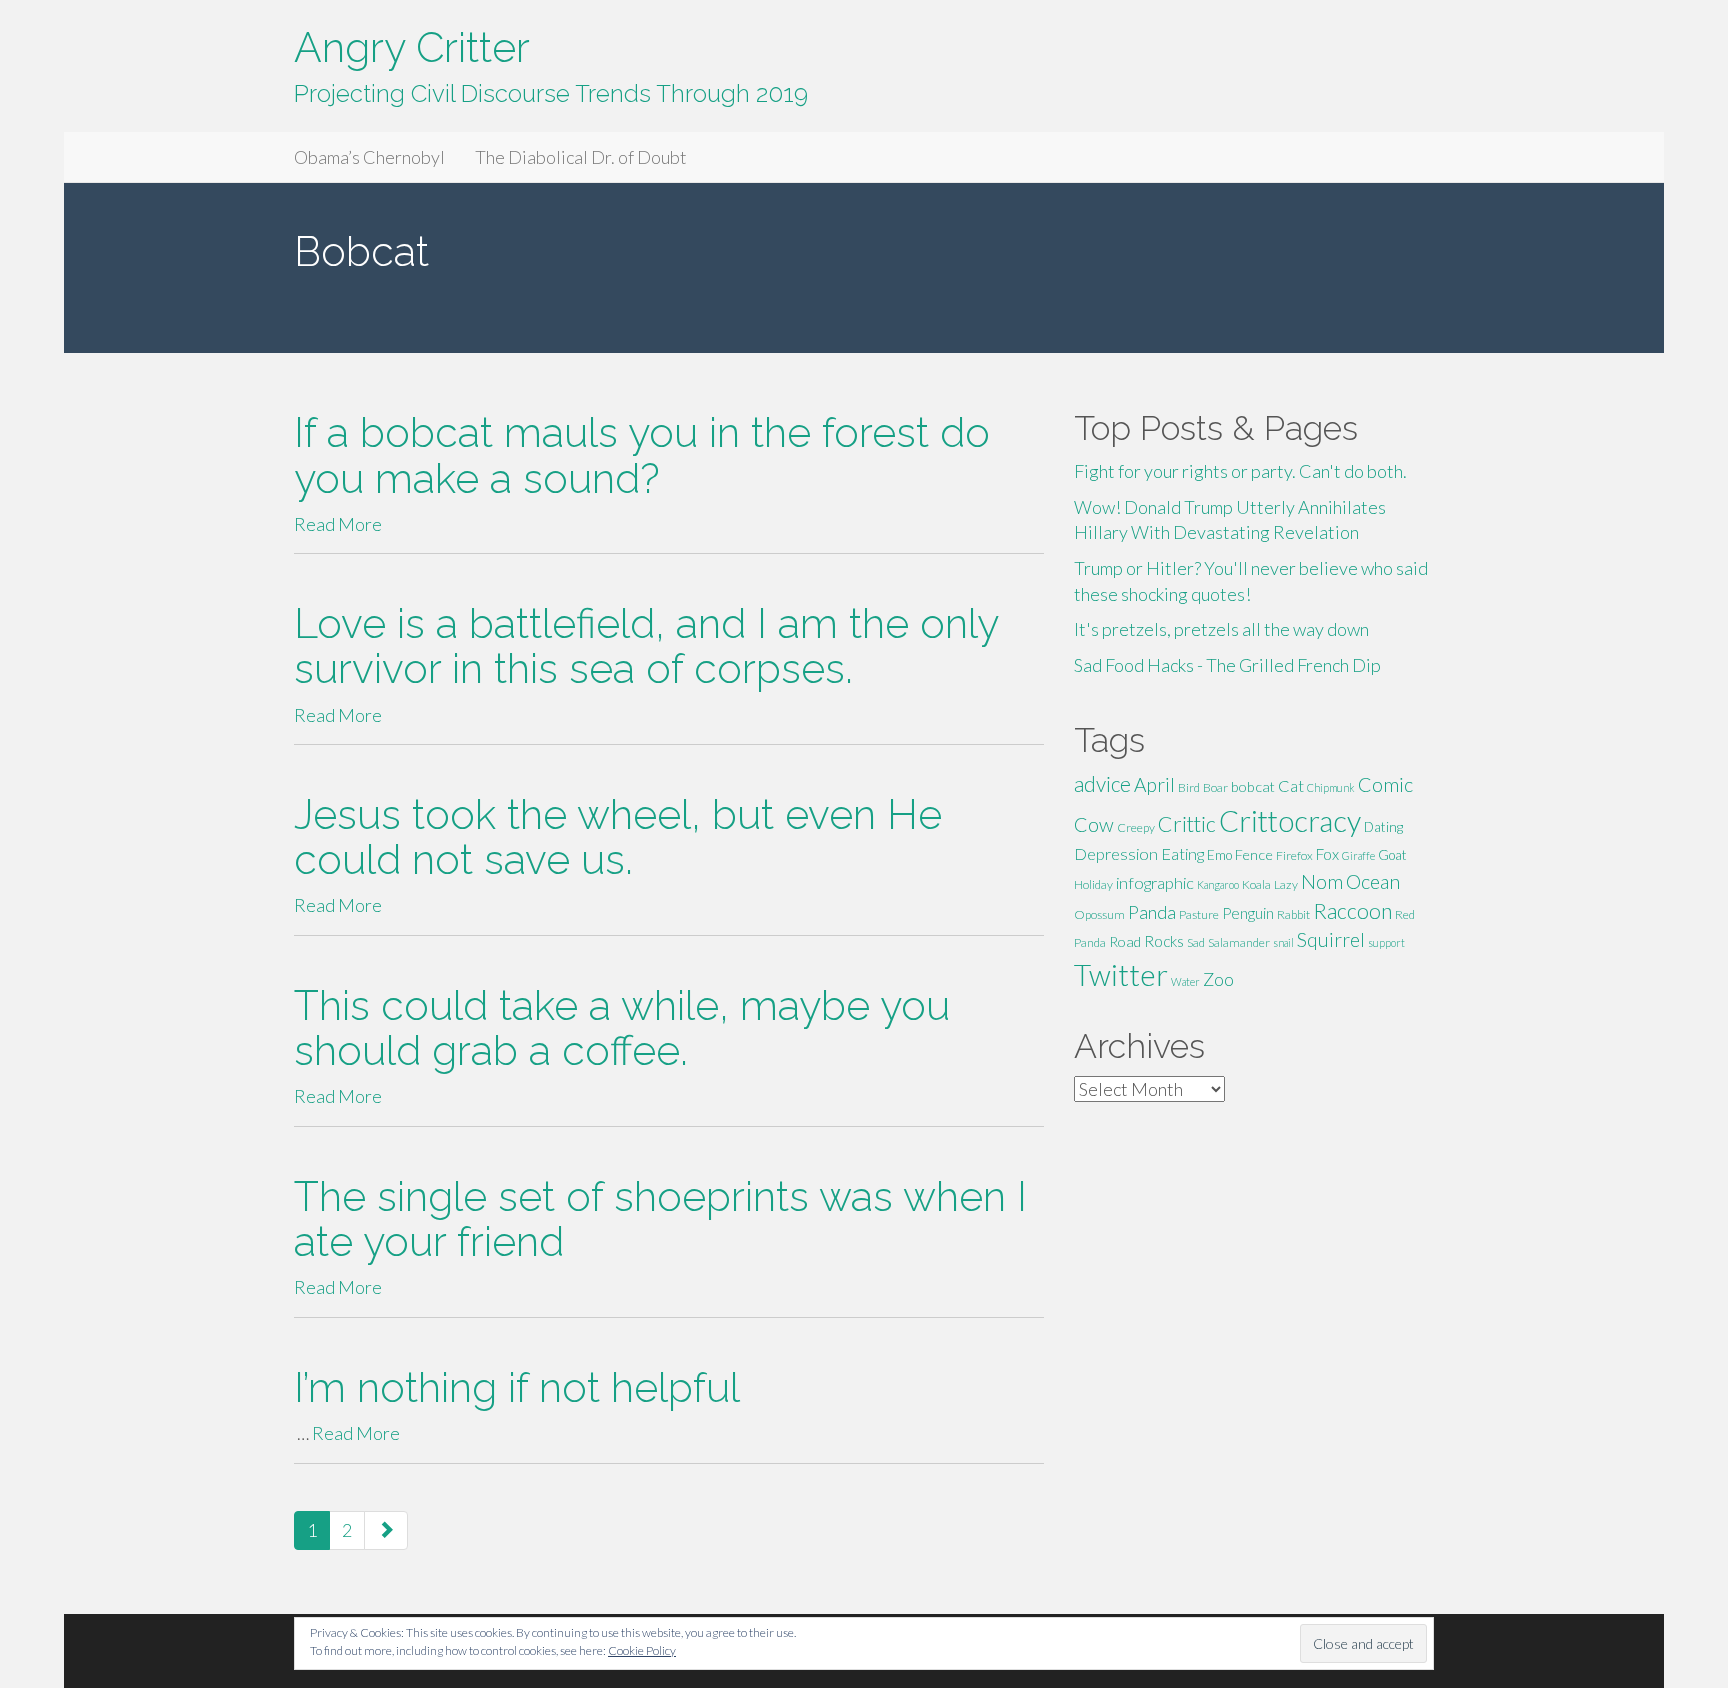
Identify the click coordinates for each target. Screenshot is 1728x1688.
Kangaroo (1218, 884)
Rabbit (1293, 914)
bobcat (1253, 786)
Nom (1322, 881)
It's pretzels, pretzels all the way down (1221, 629)
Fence (1254, 854)
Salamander (1239, 942)
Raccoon (1352, 911)
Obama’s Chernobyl (369, 157)
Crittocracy (1290, 820)
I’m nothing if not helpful (517, 1387)
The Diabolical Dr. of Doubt (581, 157)
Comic (1385, 784)
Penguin (1248, 913)
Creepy (1136, 827)
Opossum (1099, 914)
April (1154, 784)
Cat (1291, 785)
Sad (1196, 942)
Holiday (1093, 884)
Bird (1189, 787)
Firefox (1294, 855)
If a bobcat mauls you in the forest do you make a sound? (642, 455)
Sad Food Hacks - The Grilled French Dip (1227, 665)
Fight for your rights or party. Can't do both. (1240, 471)
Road (1125, 941)
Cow (1094, 824)
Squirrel (1331, 939)
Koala (1256, 884)
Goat (1392, 855)
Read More (338, 524)
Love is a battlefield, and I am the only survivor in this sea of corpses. (646, 646)
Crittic (1187, 824)
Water (1185, 981)
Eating (1182, 853)
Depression (1116, 853)
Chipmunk (1331, 787)
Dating (1383, 827)
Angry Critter (412, 47)
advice (1102, 784)
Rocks (1164, 941)
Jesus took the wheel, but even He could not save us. (618, 837)
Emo (1219, 855)
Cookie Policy (642, 1650)
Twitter (1121, 974)
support (1386, 942)
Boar (1215, 787)
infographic (1155, 882)
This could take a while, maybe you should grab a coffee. (622, 1028)
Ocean (1373, 881)
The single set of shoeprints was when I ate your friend (660, 1219)
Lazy (1286, 884)
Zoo (1218, 979)
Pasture (1199, 914)
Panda (1152, 912)
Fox (1327, 854)
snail (1283, 942)
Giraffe (1358, 855)
